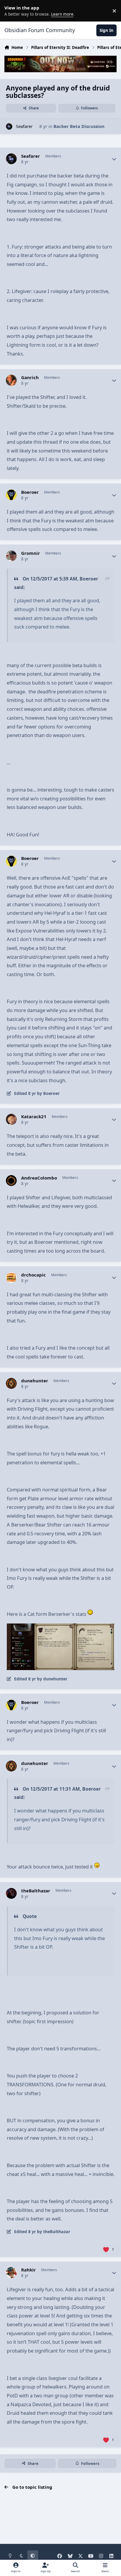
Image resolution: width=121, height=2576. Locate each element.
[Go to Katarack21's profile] (11, 1119)
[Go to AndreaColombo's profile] (11, 1181)
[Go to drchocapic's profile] (11, 1278)
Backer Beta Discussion (79, 126)
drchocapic (33, 1275)
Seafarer (24, 126)
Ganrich (30, 377)
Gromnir (31, 553)
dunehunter (35, 1381)
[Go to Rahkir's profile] (11, 2273)
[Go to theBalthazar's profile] (11, 1894)
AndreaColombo (39, 1178)
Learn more (12, 11)
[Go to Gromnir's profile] (11, 556)
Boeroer (30, 492)
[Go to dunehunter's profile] (11, 1384)
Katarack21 (34, 1117)
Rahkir (28, 2270)
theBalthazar (36, 1891)
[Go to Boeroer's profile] (11, 495)
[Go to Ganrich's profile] (11, 380)
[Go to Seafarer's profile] (9, 127)
